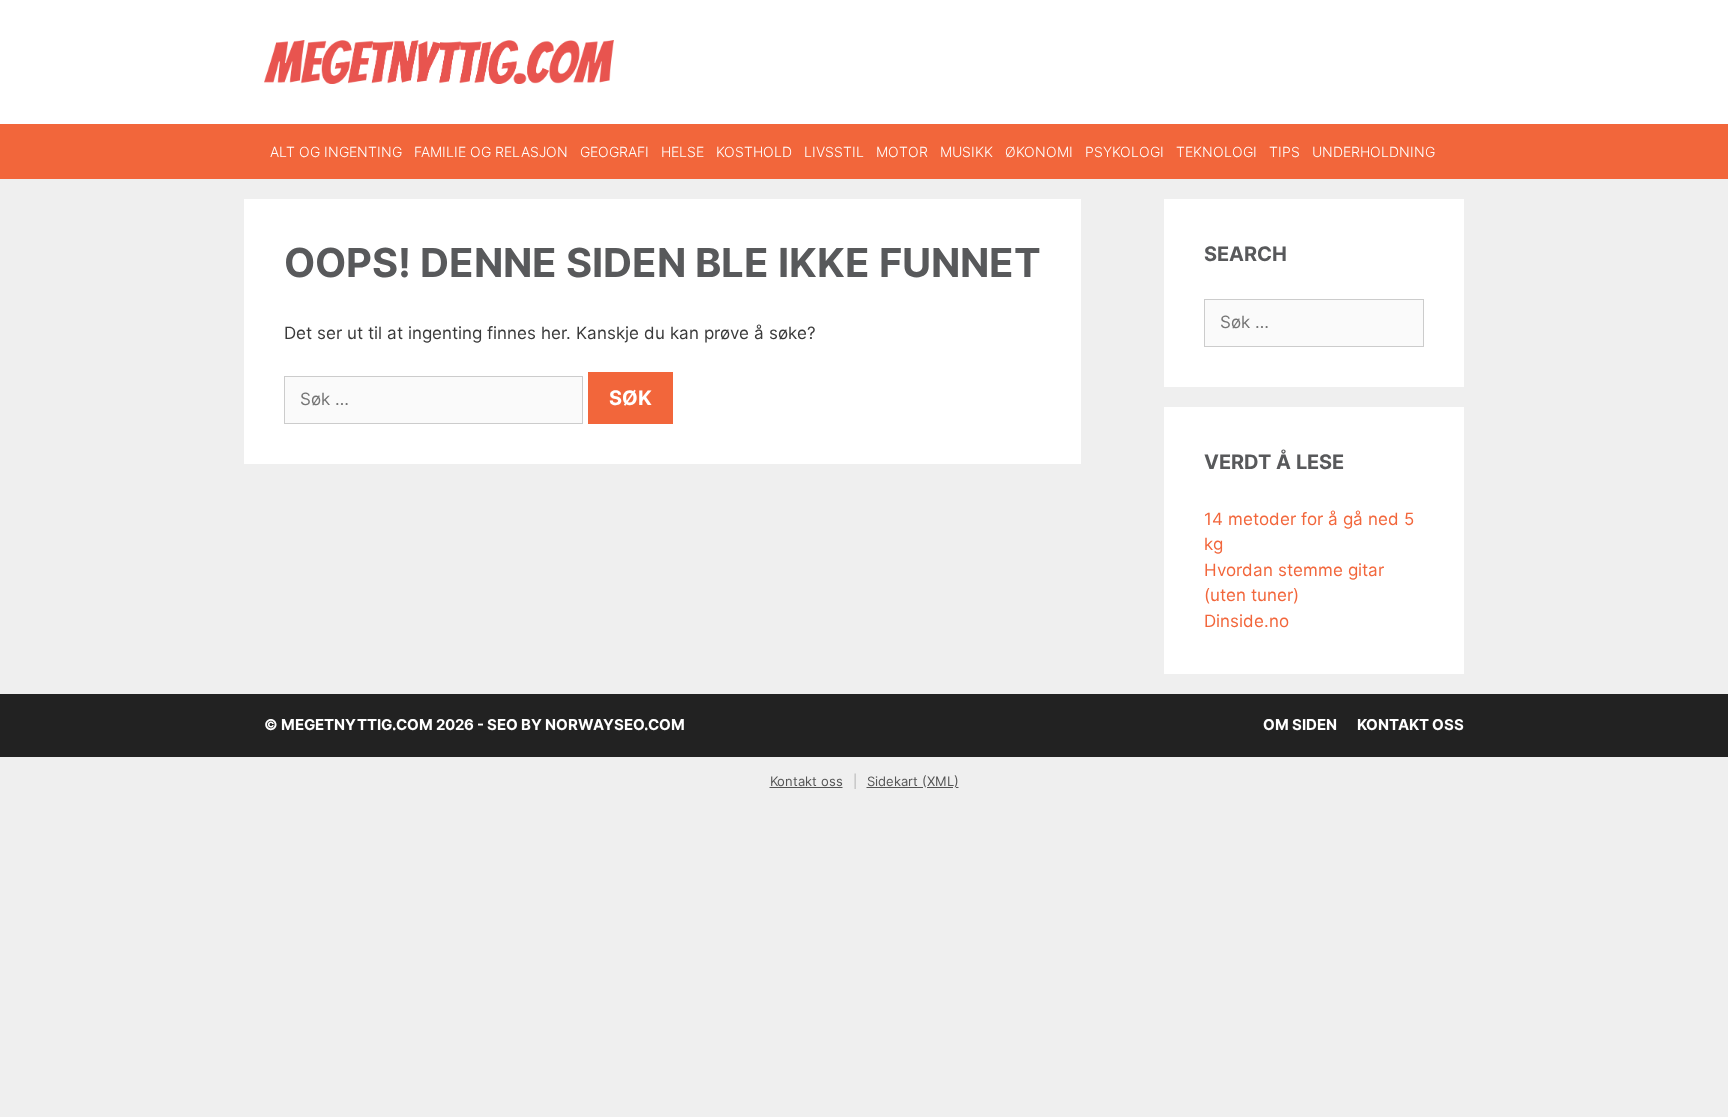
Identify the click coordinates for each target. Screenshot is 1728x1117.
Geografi (614, 151)
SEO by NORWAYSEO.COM (586, 724)
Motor (902, 151)
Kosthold (754, 151)
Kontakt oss (1410, 724)
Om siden (1300, 724)
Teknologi (1216, 151)
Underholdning (1373, 151)
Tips (1284, 151)
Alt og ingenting (336, 151)
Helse (682, 151)
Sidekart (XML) (913, 781)
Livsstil (834, 151)
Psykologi (1124, 151)
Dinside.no (1246, 621)
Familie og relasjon (491, 151)
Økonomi (1039, 151)
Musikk (966, 151)
